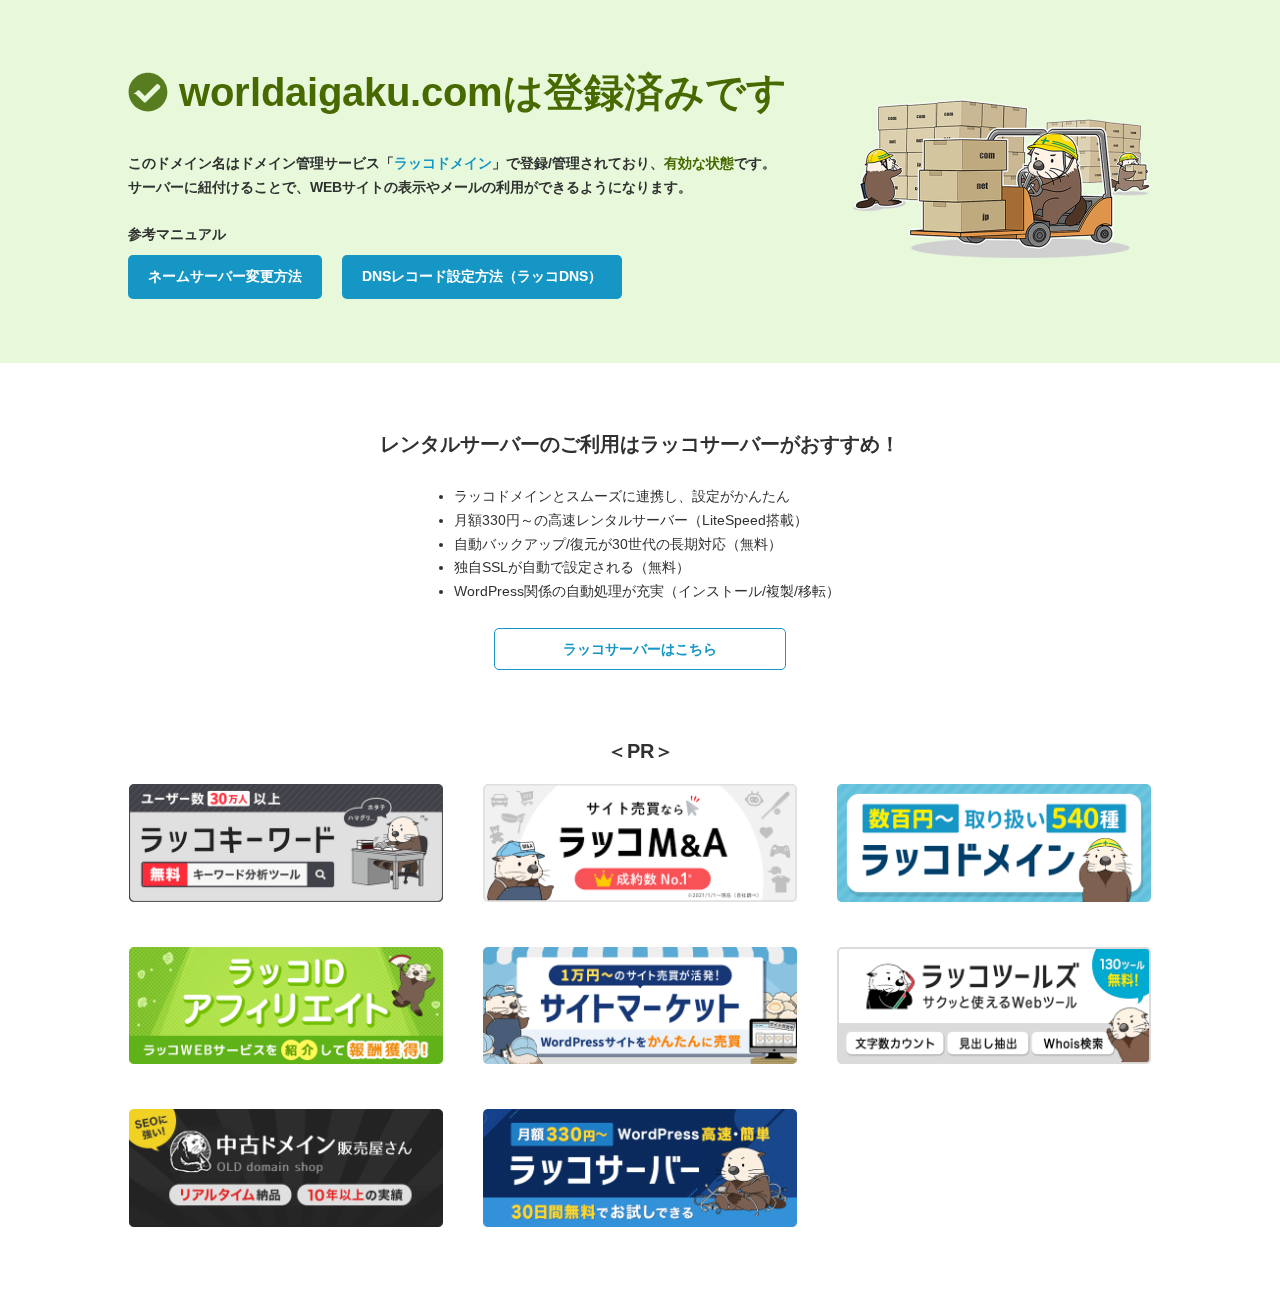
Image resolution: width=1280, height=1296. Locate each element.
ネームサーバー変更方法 (225, 276)
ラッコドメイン (443, 163)
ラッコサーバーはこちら (640, 649)
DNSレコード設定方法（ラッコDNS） (482, 276)
